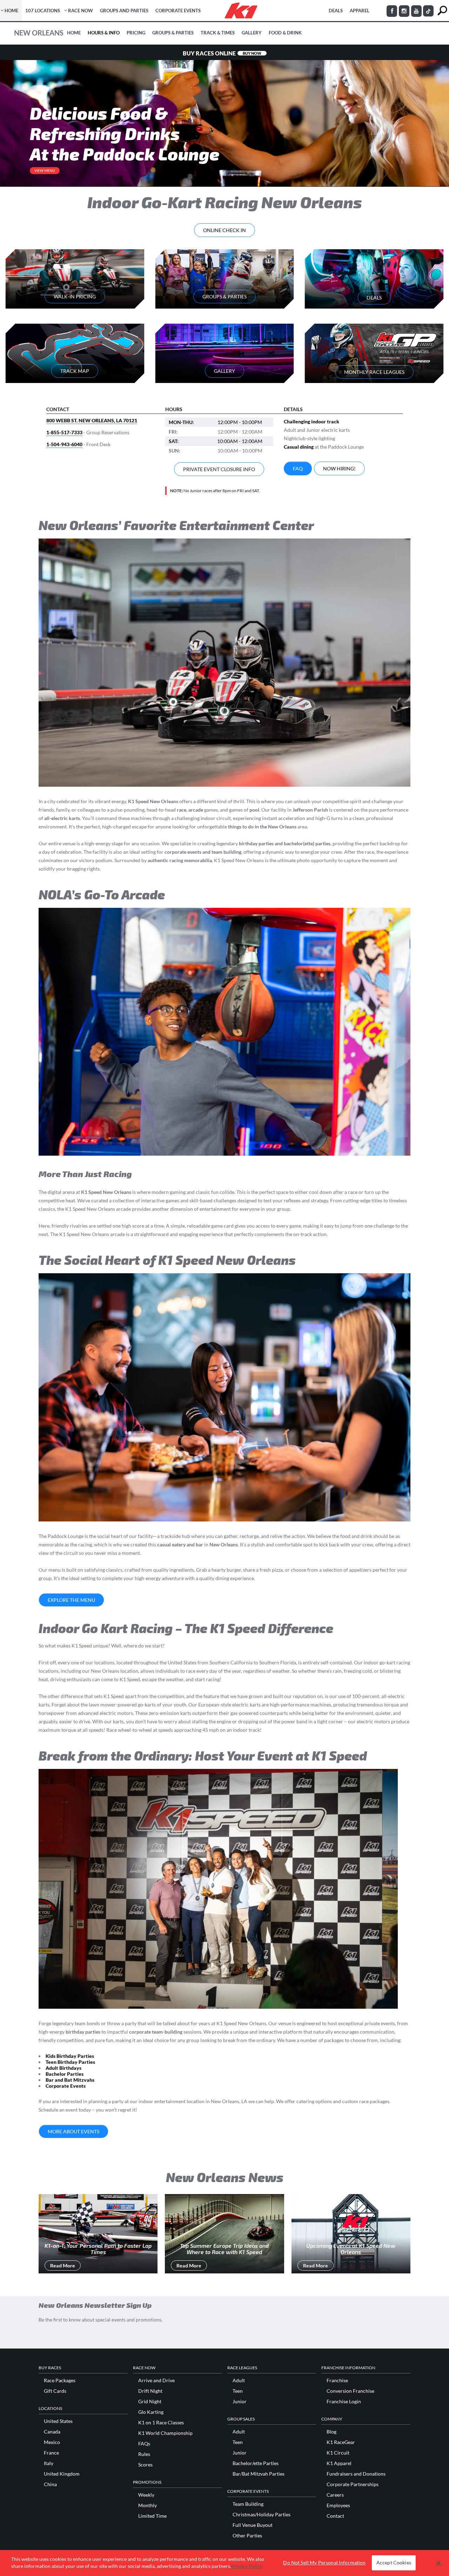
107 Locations (43, 11)
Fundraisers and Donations (356, 2474)
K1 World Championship (165, 2433)
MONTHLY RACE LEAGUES (374, 372)
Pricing (136, 33)
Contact (335, 2516)
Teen (238, 2391)
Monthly (148, 2505)
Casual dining (299, 447)
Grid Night (150, 2402)
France (51, 2453)
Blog (331, 2432)
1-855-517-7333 (64, 432)
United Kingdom (62, 2474)
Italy (49, 2463)
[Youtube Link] (416, 11)
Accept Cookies (394, 2563)
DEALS (336, 11)
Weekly (146, 2495)
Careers (335, 2495)
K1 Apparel (339, 2463)
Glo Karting (151, 2412)
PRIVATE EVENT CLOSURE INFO (219, 469)
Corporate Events (178, 11)
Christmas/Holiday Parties (262, 2515)
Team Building (248, 2504)
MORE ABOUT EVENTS (73, 2131)
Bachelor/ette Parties (256, 2463)
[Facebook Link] (392, 11)
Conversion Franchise (350, 2391)
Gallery (252, 33)
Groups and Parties (124, 11)
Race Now (81, 11)
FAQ (298, 468)
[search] (442, 11)
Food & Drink (285, 33)
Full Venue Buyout (253, 2525)
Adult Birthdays (63, 2068)
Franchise (337, 2380)
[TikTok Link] (428, 11)
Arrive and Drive (156, 2380)
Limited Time (152, 2516)
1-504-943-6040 (64, 444)
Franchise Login (344, 2402)
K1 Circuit (338, 2453)
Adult (239, 2380)
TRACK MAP (75, 371)
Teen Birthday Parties (70, 2062)
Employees (338, 2505)
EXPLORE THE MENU (71, 1600)
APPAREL (360, 11)
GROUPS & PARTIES (224, 296)
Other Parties (247, 2536)
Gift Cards (55, 2391)
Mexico (52, 2442)
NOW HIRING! (339, 468)
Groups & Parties (173, 33)
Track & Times (218, 33)
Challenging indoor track (311, 421)
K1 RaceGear (341, 2442)
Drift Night (150, 2391)
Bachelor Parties (65, 2074)
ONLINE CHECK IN (224, 230)
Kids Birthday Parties (70, 2056)
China (50, 2484)
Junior (240, 2402)
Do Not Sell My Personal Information (324, 2563)
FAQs (144, 2444)
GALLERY (224, 371)
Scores (145, 2465)
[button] (439, 2563)
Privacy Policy (247, 2566)
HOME (11, 11)
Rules (144, 2454)
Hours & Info (104, 33)
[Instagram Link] (404, 11)
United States (58, 2421)
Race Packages (60, 2380)
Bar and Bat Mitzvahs (70, 2080)
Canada (52, 2432)
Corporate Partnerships (353, 2484)
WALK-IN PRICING (75, 296)
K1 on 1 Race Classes (161, 2423)
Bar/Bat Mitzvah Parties (259, 2474)
